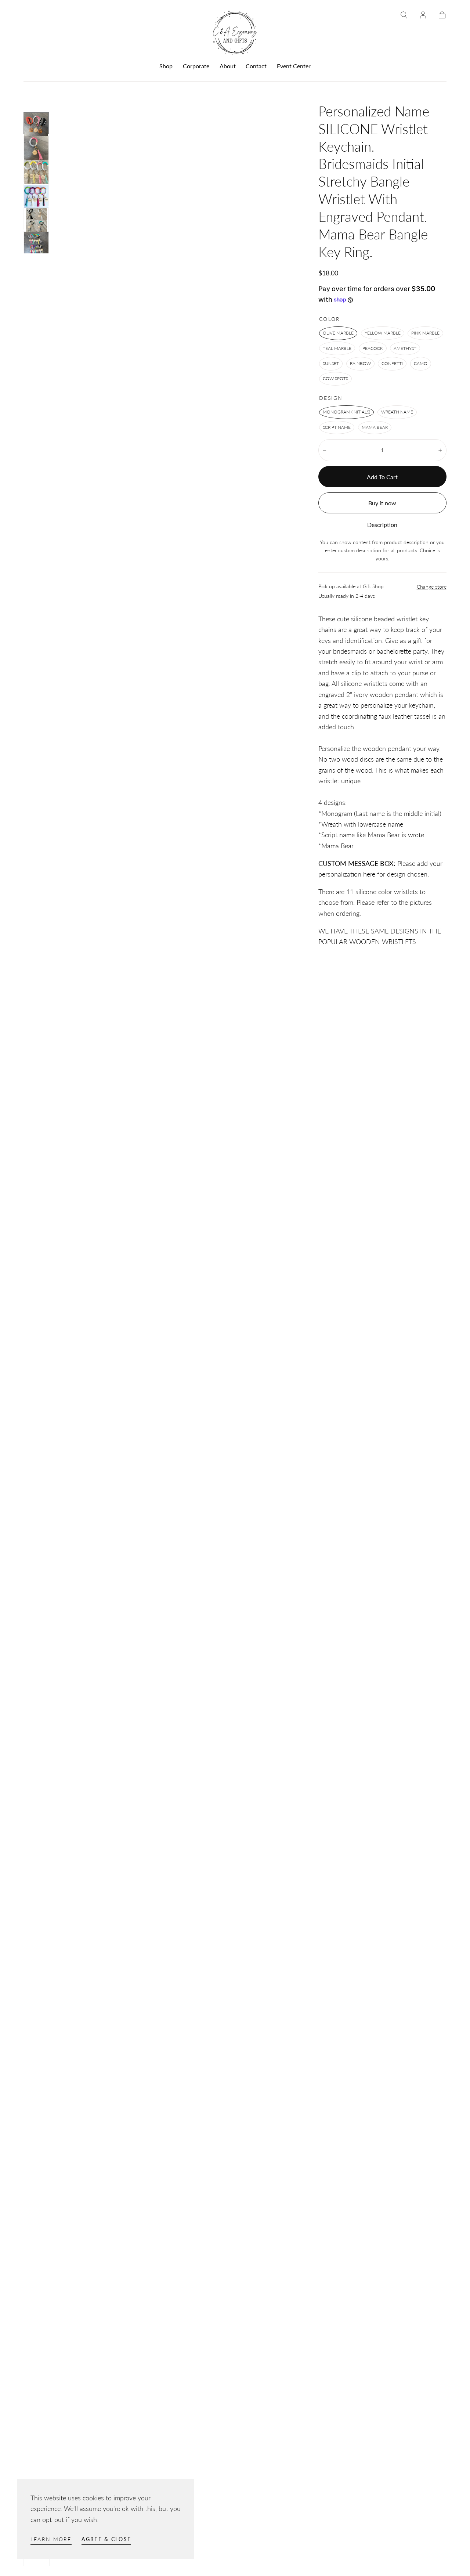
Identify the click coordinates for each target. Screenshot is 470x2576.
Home (31, 94)
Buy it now (382, 503)
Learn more (51, 2539)
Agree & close (106, 2539)
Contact (256, 66)
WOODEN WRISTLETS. (383, 942)
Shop (166, 66)
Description (382, 525)
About (228, 66)
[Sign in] (423, 15)
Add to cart (382, 477)
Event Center (294, 66)
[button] (404, 15)
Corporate (196, 66)
